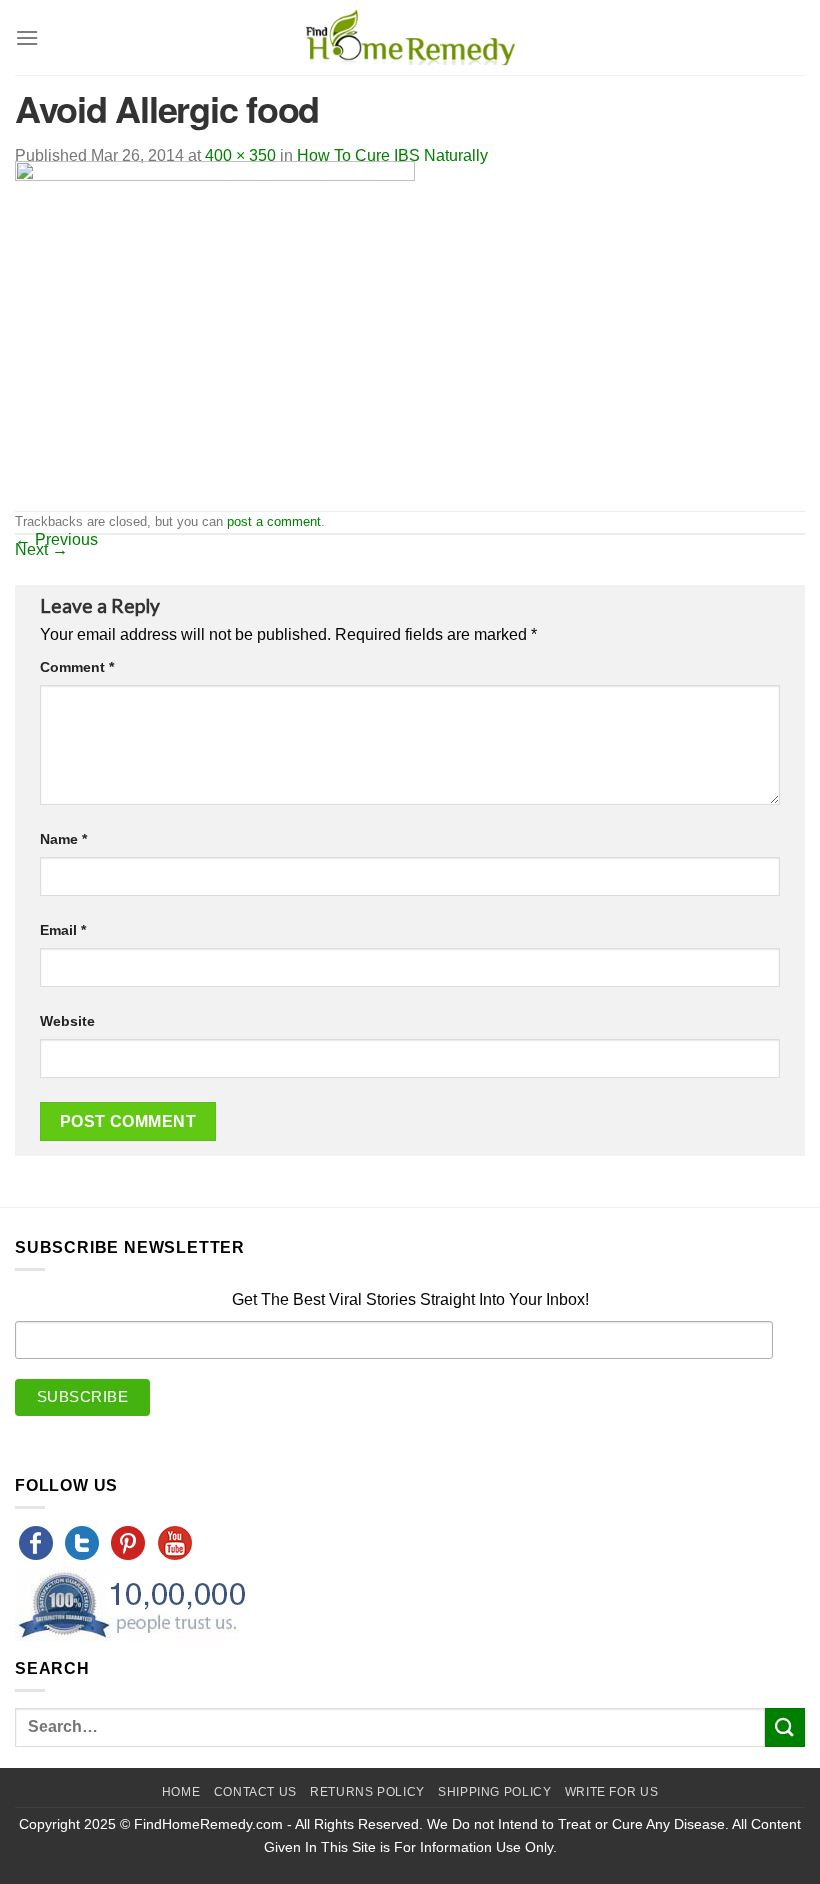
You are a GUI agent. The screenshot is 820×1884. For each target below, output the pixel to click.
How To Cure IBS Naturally (392, 155)
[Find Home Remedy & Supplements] (410, 38)
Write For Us (611, 1792)
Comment (77, 667)
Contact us (255, 1792)
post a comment (274, 521)
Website (67, 1021)
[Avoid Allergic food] (215, 334)
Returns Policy (367, 1792)
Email (63, 930)
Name (63, 839)
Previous (56, 539)
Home (181, 1792)
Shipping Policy (494, 1792)
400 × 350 (240, 155)
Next (41, 549)
